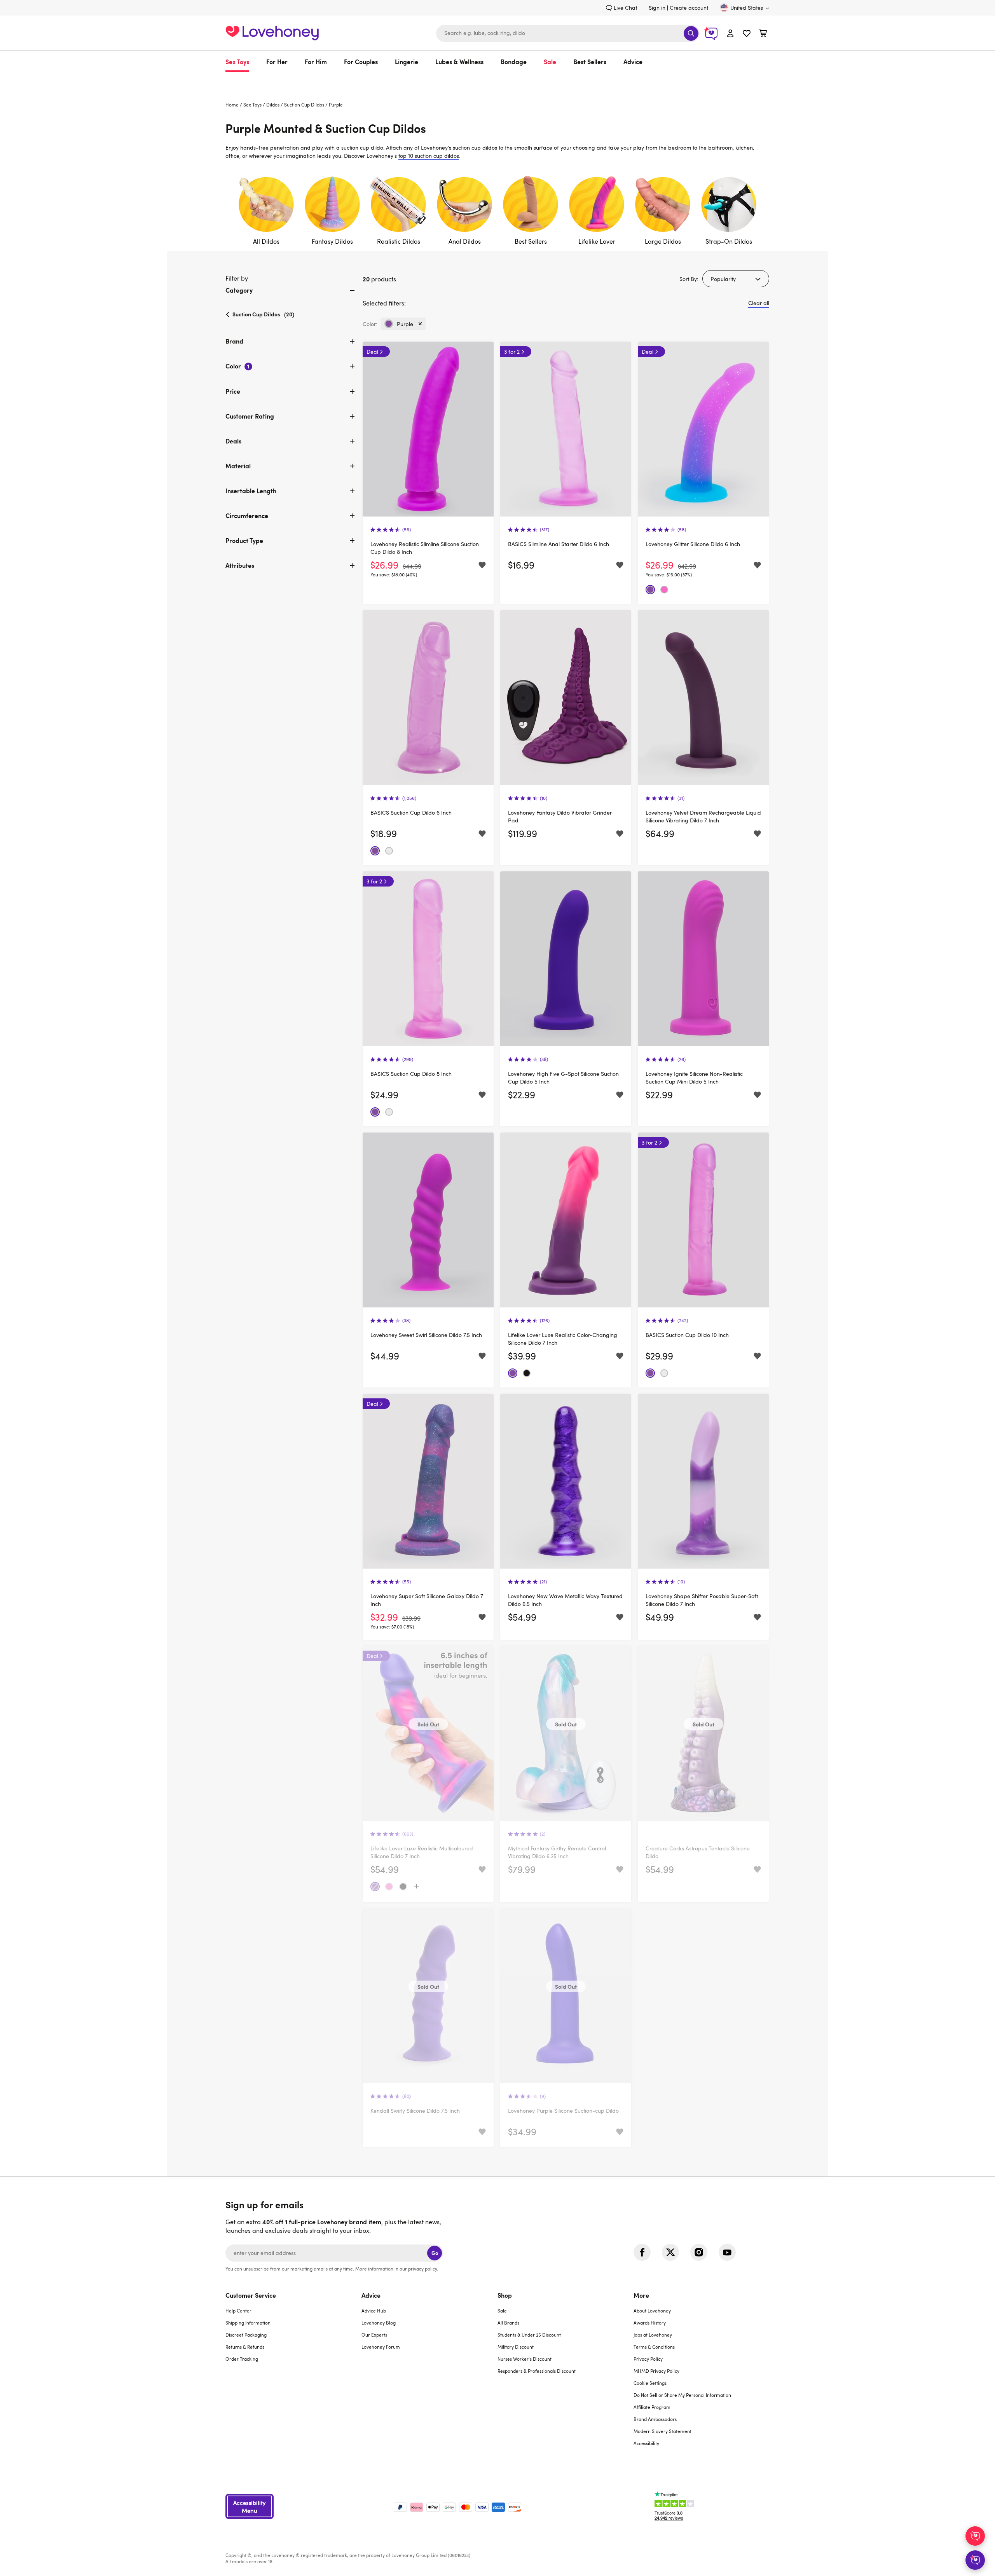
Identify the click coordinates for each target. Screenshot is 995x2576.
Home (232, 105)
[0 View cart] (763, 34)
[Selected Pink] (664, 590)
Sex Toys (237, 61)
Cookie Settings (650, 2383)
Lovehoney (498, 80)
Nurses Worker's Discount (525, 2359)
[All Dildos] (266, 211)
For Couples (361, 61)
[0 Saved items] (747, 34)
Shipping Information (248, 2323)
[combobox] (568, 33)
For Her (277, 61)
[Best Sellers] (531, 211)
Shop (505, 2295)
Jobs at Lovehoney (653, 2335)
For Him (316, 61)
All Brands (508, 2323)
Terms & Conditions (654, 2347)
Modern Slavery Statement (662, 2431)
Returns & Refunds (245, 2347)
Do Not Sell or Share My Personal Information (682, 2395)
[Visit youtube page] (727, 2252)
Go (435, 2253)
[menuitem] (242, 61)
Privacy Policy (648, 2359)
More (641, 2295)
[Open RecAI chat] (975, 2536)
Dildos (273, 105)
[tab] (291, 297)
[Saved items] (482, 565)
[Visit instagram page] (699, 2252)
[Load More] (417, 1887)
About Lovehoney (652, 2311)
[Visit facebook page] (642, 2252)
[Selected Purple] (650, 590)
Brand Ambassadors (655, 2419)
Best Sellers (590, 61)
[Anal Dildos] (464, 211)
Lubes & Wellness (459, 61)
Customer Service (251, 2295)
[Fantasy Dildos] (332, 211)
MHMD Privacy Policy (656, 2371)
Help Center (238, 2311)
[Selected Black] (527, 1373)
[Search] (691, 33)
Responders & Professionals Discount (537, 2371)
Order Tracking (242, 2359)
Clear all (759, 303)
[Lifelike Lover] (597, 211)
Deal (372, 352)
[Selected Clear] (389, 851)
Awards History (650, 2323)
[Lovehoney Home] (272, 32)
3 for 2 (512, 352)
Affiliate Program (652, 2407)
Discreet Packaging (246, 2335)
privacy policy (422, 2269)
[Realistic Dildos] (398, 211)
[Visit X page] (670, 2252)
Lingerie (407, 61)
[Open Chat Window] (975, 2560)
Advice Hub (374, 2311)
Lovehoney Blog (379, 2323)
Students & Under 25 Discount (529, 2335)
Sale (550, 61)
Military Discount (516, 2347)
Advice (633, 61)
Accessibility (646, 2443)
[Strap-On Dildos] (729, 211)
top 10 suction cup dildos (429, 156)
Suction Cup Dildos (304, 105)
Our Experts (374, 2335)
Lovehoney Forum (381, 2347)
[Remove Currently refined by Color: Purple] (420, 324)
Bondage (514, 61)
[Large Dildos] (663, 211)
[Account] (730, 33)
